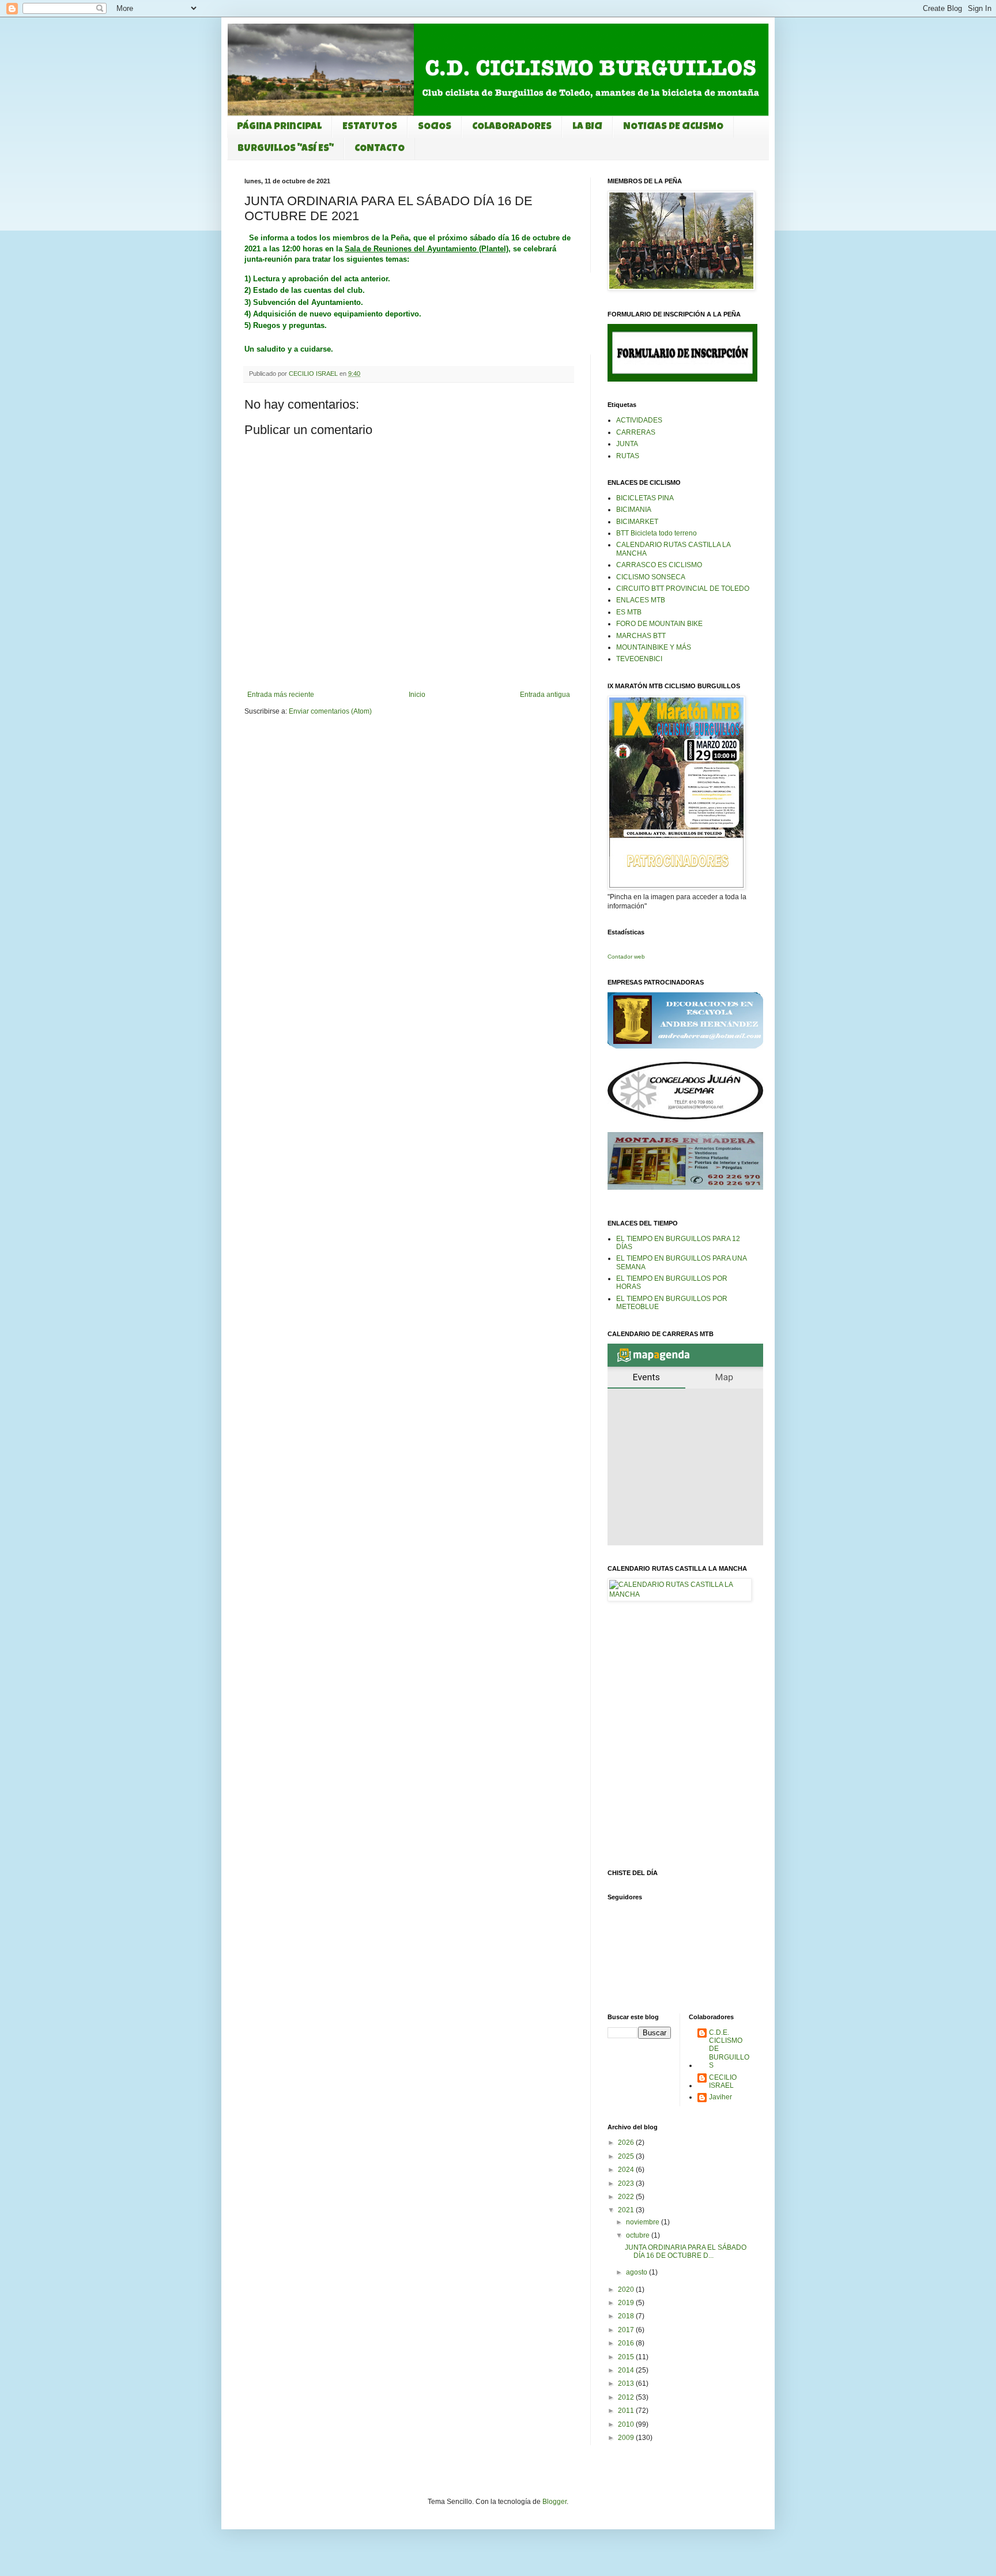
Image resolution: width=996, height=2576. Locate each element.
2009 (627, 2438)
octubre (639, 2235)
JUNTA (627, 444)
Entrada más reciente (281, 695)
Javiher (720, 2097)
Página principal (279, 127)
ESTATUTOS (370, 127)
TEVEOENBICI (639, 659)
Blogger (554, 2502)
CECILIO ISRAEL (723, 2081)
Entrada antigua (545, 695)
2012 (627, 2397)
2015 (627, 2357)
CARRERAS (636, 432)
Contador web (626, 957)
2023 (627, 2183)
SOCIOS (435, 127)
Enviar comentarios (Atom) (330, 711)
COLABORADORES (512, 127)
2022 (627, 2197)
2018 (627, 2316)
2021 (627, 2210)
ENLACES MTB (641, 600)
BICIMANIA (634, 510)
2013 (627, 2383)
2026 (627, 2143)
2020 (627, 2290)
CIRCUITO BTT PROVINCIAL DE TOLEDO (683, 589)
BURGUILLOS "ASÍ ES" (286, 149)
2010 (627, 2424)
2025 (627, 2156)
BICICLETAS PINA (645, 498)
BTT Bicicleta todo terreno (657, 533)
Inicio (417, 695)
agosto (637, 2272)
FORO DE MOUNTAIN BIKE (659, 624)
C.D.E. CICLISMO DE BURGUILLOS (729, 2049)
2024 (627, 2170)
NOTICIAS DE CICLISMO (673, 127)
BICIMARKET (637, 522)
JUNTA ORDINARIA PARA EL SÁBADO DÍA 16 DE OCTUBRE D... (686, 2251)
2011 (627, 2411)
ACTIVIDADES (639, 420)
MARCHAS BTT (641, 636)
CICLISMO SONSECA (651, 577)
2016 (627, 2343)
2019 (627, 2303)
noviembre (644, 2222)
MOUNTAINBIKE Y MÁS (654, 647)
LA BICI (587, 127)
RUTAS (628, 456)
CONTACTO (380, 149)
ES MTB (629, 612)
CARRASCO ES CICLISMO (659, 565)
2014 (627, 2370)
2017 (627, 2330)
